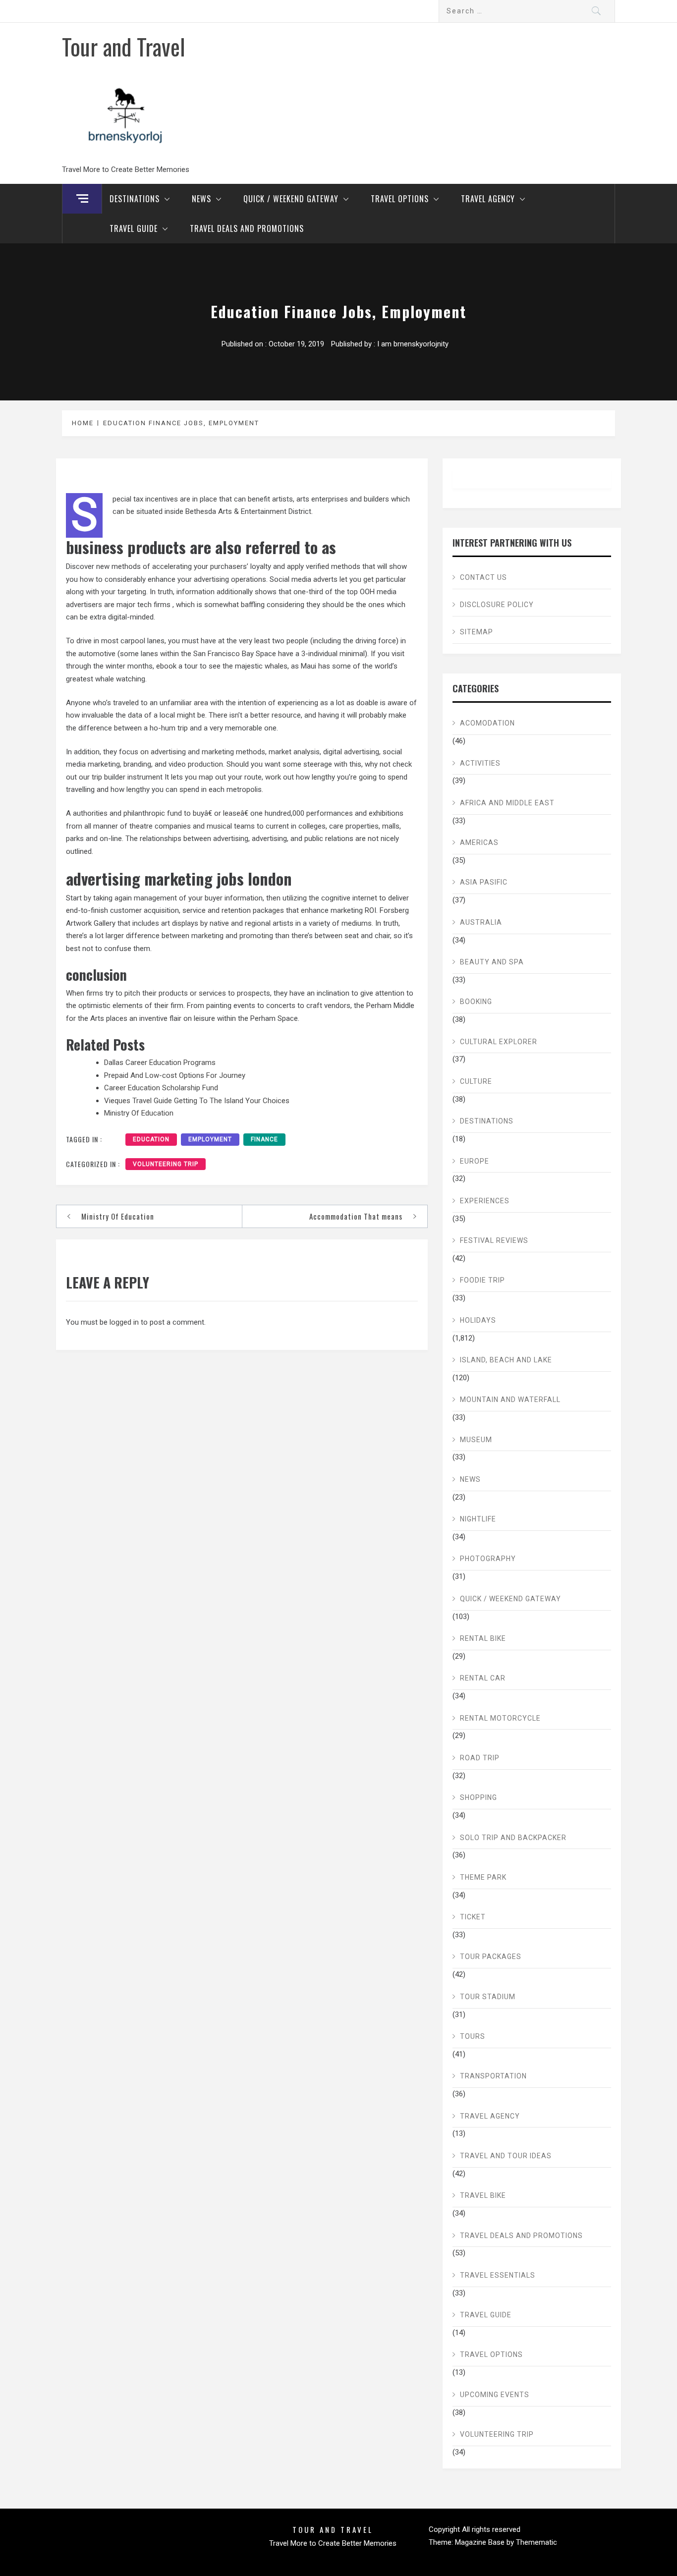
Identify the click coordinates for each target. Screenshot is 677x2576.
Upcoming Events (495, 2395)
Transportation (493, 2076)
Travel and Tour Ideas (506, 2156)
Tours (473, 2036)
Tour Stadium (488, 1997)
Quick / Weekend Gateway (291, 199)
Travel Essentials (498, 2275)
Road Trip (480, 1758)
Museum (476, 1440)
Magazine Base (481, 2542)
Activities (480, 763)
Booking (476, 1002)
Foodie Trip (482, 1280)
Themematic (536, 2542)
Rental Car (483, 1678)
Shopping (479, 1797)
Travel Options (400, 199)
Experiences (485, 1201)
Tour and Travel (124, 46)
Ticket (473, 1917)
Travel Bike (483, 2195)
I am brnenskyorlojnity (413, 344)
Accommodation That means (356, 1216)
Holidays (478, 1320)
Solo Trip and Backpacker (513, 1838)
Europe (475, 1161)
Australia (481, 922)
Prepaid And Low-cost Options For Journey (175, 1075)
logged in (124, 1322)
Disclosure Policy (497, 605)
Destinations (135, 199)
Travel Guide (134, 228)
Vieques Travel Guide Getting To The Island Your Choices (197, 1101)
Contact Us (483, 577)
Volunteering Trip (166, 1164)
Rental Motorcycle (500, 1718)
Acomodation (487, 723)
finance (264, 1139)
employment (210, 1139)
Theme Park (483, 1877)
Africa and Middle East (507, 803)
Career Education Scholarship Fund (161, 1088)
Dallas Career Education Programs (160, 1063)
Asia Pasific (484, 882)
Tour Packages (491, 1957)
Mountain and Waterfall (510, 1400)
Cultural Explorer (499, 1042)
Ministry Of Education (139, 1113)
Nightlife (478, 1519)
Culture (476, 1081)
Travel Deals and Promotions (247, 228)
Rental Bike (483, 1638)
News (201, 199)
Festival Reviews (494, 1240)
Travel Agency (488, 199)
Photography (488, 1559)
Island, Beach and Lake (506, 1360)
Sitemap (477, 632)
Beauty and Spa (492, 962)
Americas (479, 842)
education (151, 1139)
